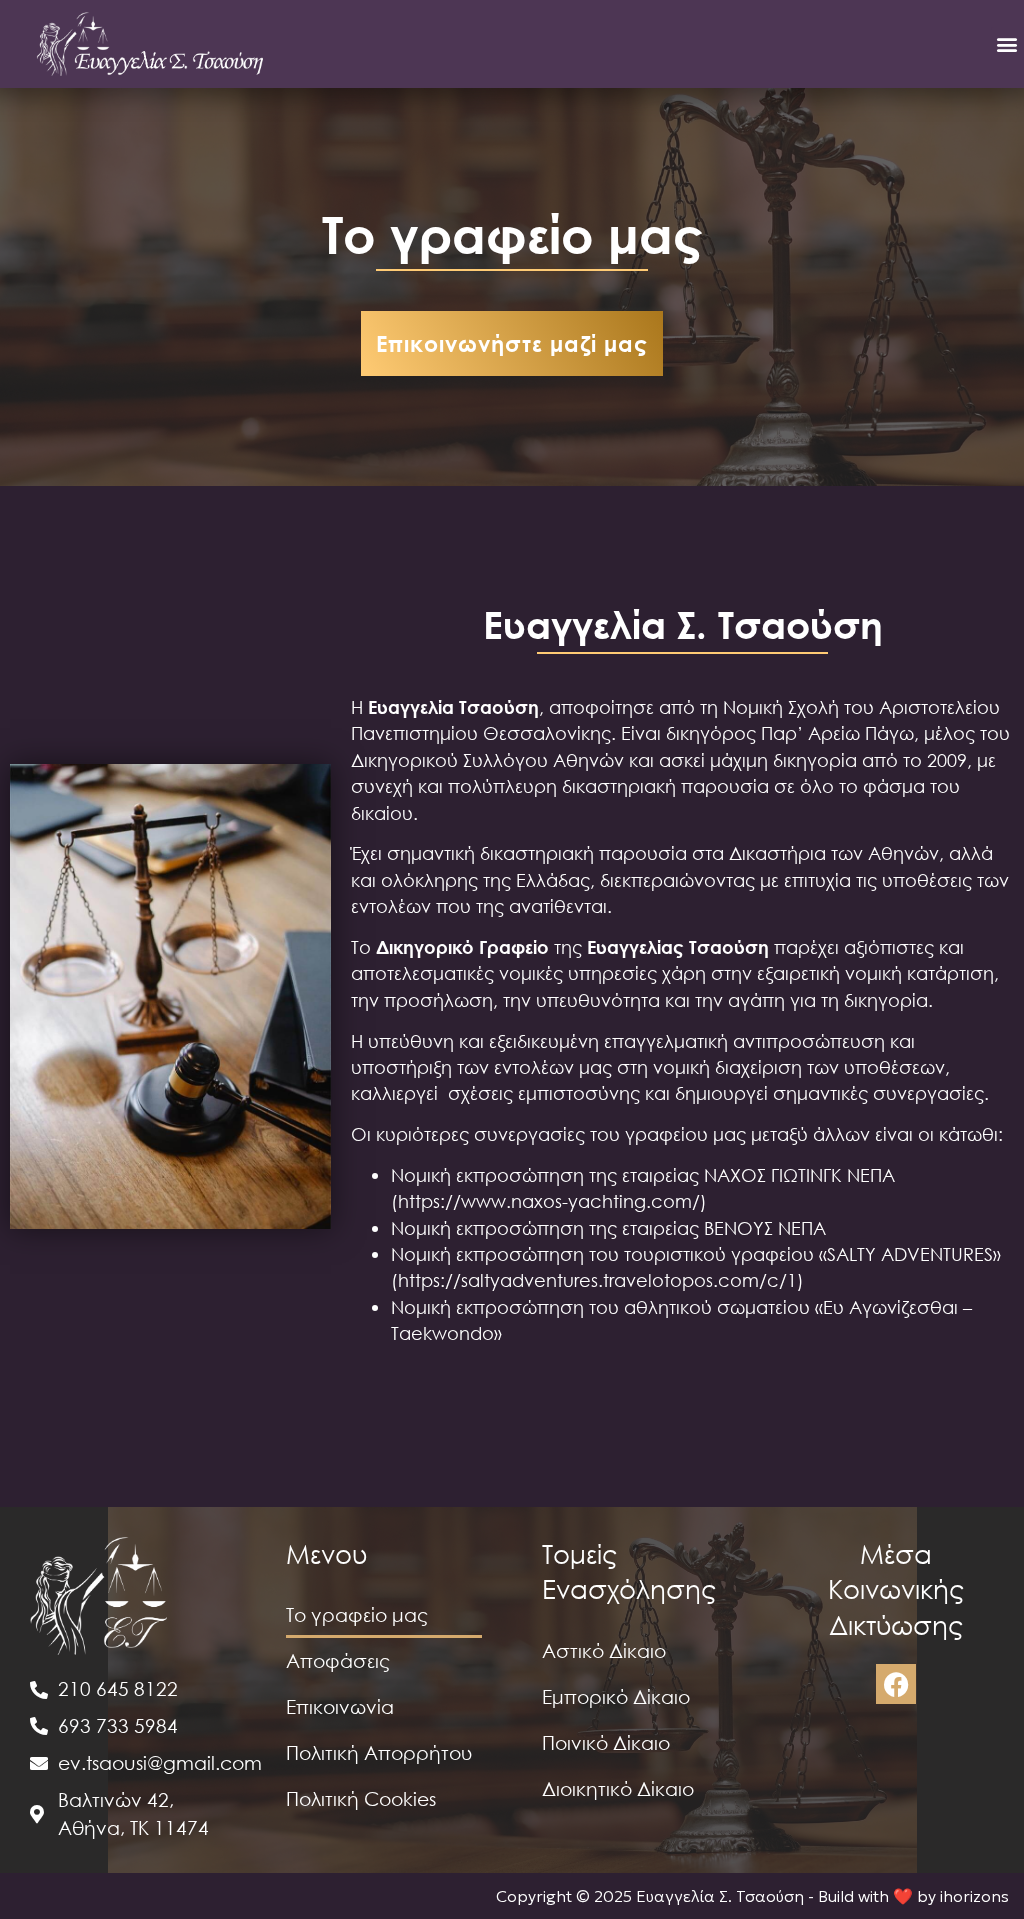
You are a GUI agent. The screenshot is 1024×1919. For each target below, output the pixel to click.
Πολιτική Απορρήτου (379, 1752)
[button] (1007, 43)
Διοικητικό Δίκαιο (618, 1788)
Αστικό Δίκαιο (604, 1650)
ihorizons (974, 1896)
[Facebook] (896, 1684)
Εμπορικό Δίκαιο (616, 1696)
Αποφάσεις (338, 1660)
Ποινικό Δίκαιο (606, 1742)
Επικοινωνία (340, 1706)
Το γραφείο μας (357, 1614)
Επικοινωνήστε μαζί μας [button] (512, 343)
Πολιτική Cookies (361, 1798)
